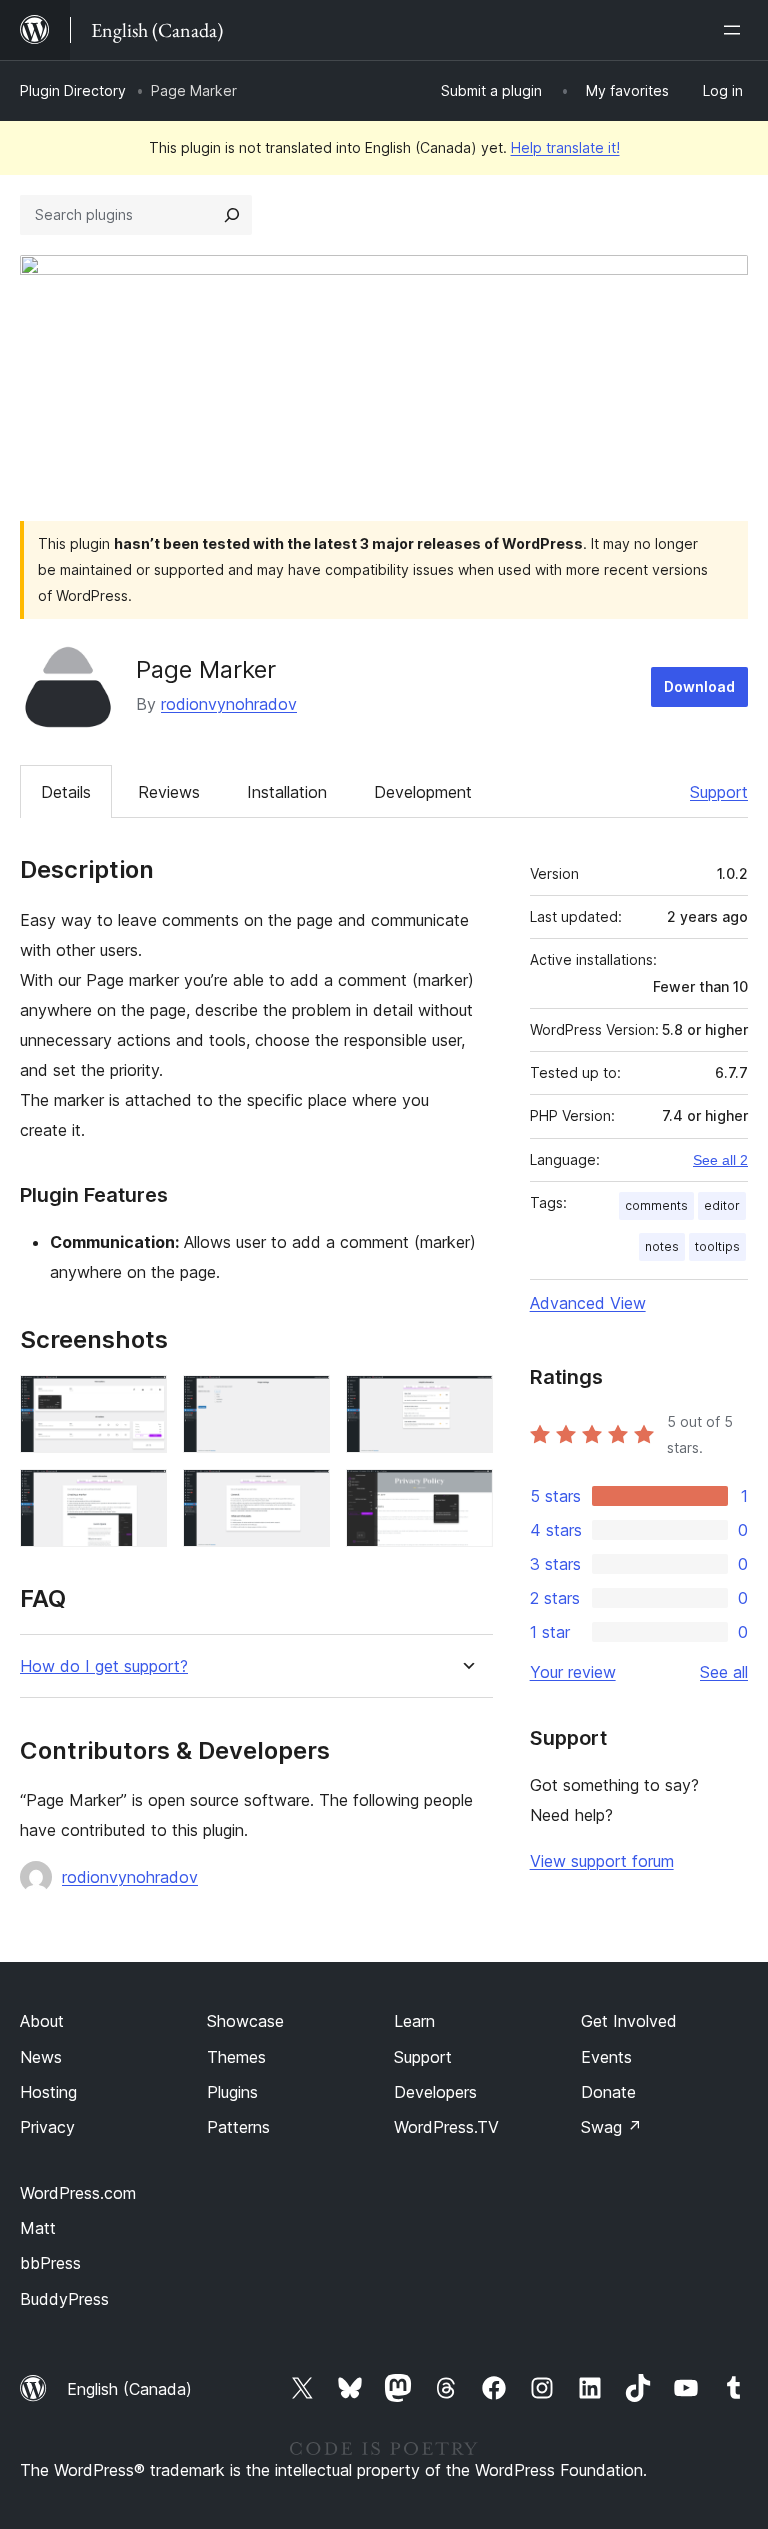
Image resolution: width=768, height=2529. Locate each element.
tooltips (717, 1246)
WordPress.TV (446, 2127)
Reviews (169, 792)
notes (662, 1246)
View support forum (602, 1861)
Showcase (245, 2021)
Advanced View (588, 1303)
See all (724, 1672)
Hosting (48, 2092)
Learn (414, 2021)
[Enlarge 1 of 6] (140, 1402)
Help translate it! (565, 147)
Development (423, 792)
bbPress (50, 2263)
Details (66, 792)
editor (722, 1205)
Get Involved (629, 2021)
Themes (236, 2057)
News (41, 2057)
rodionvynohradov (229, 704)
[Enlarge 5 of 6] (303, 1496)
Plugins (232, 2092)
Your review (573, 1672)
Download (699, 686)
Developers (435, 2092)
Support (719, 792)
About (42, 2021)
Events (606, 2057)
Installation (287, 792)
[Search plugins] (232, 215)
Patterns (238, 2127)
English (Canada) (129, 2389)
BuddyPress (64, 2299)
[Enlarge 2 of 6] (303, 1402)
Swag (611, 2127)
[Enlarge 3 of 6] (466, 1402)
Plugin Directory (73, 90)
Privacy (47, 2127)
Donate (608, 2092)
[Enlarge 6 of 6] (466, 1496)
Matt (38, 2228)
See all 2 (720, 1160)
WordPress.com (78, 2193)
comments (656, 1205)
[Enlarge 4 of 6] (140, 1496)
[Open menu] (736, 30)
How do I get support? (104, 1666)
